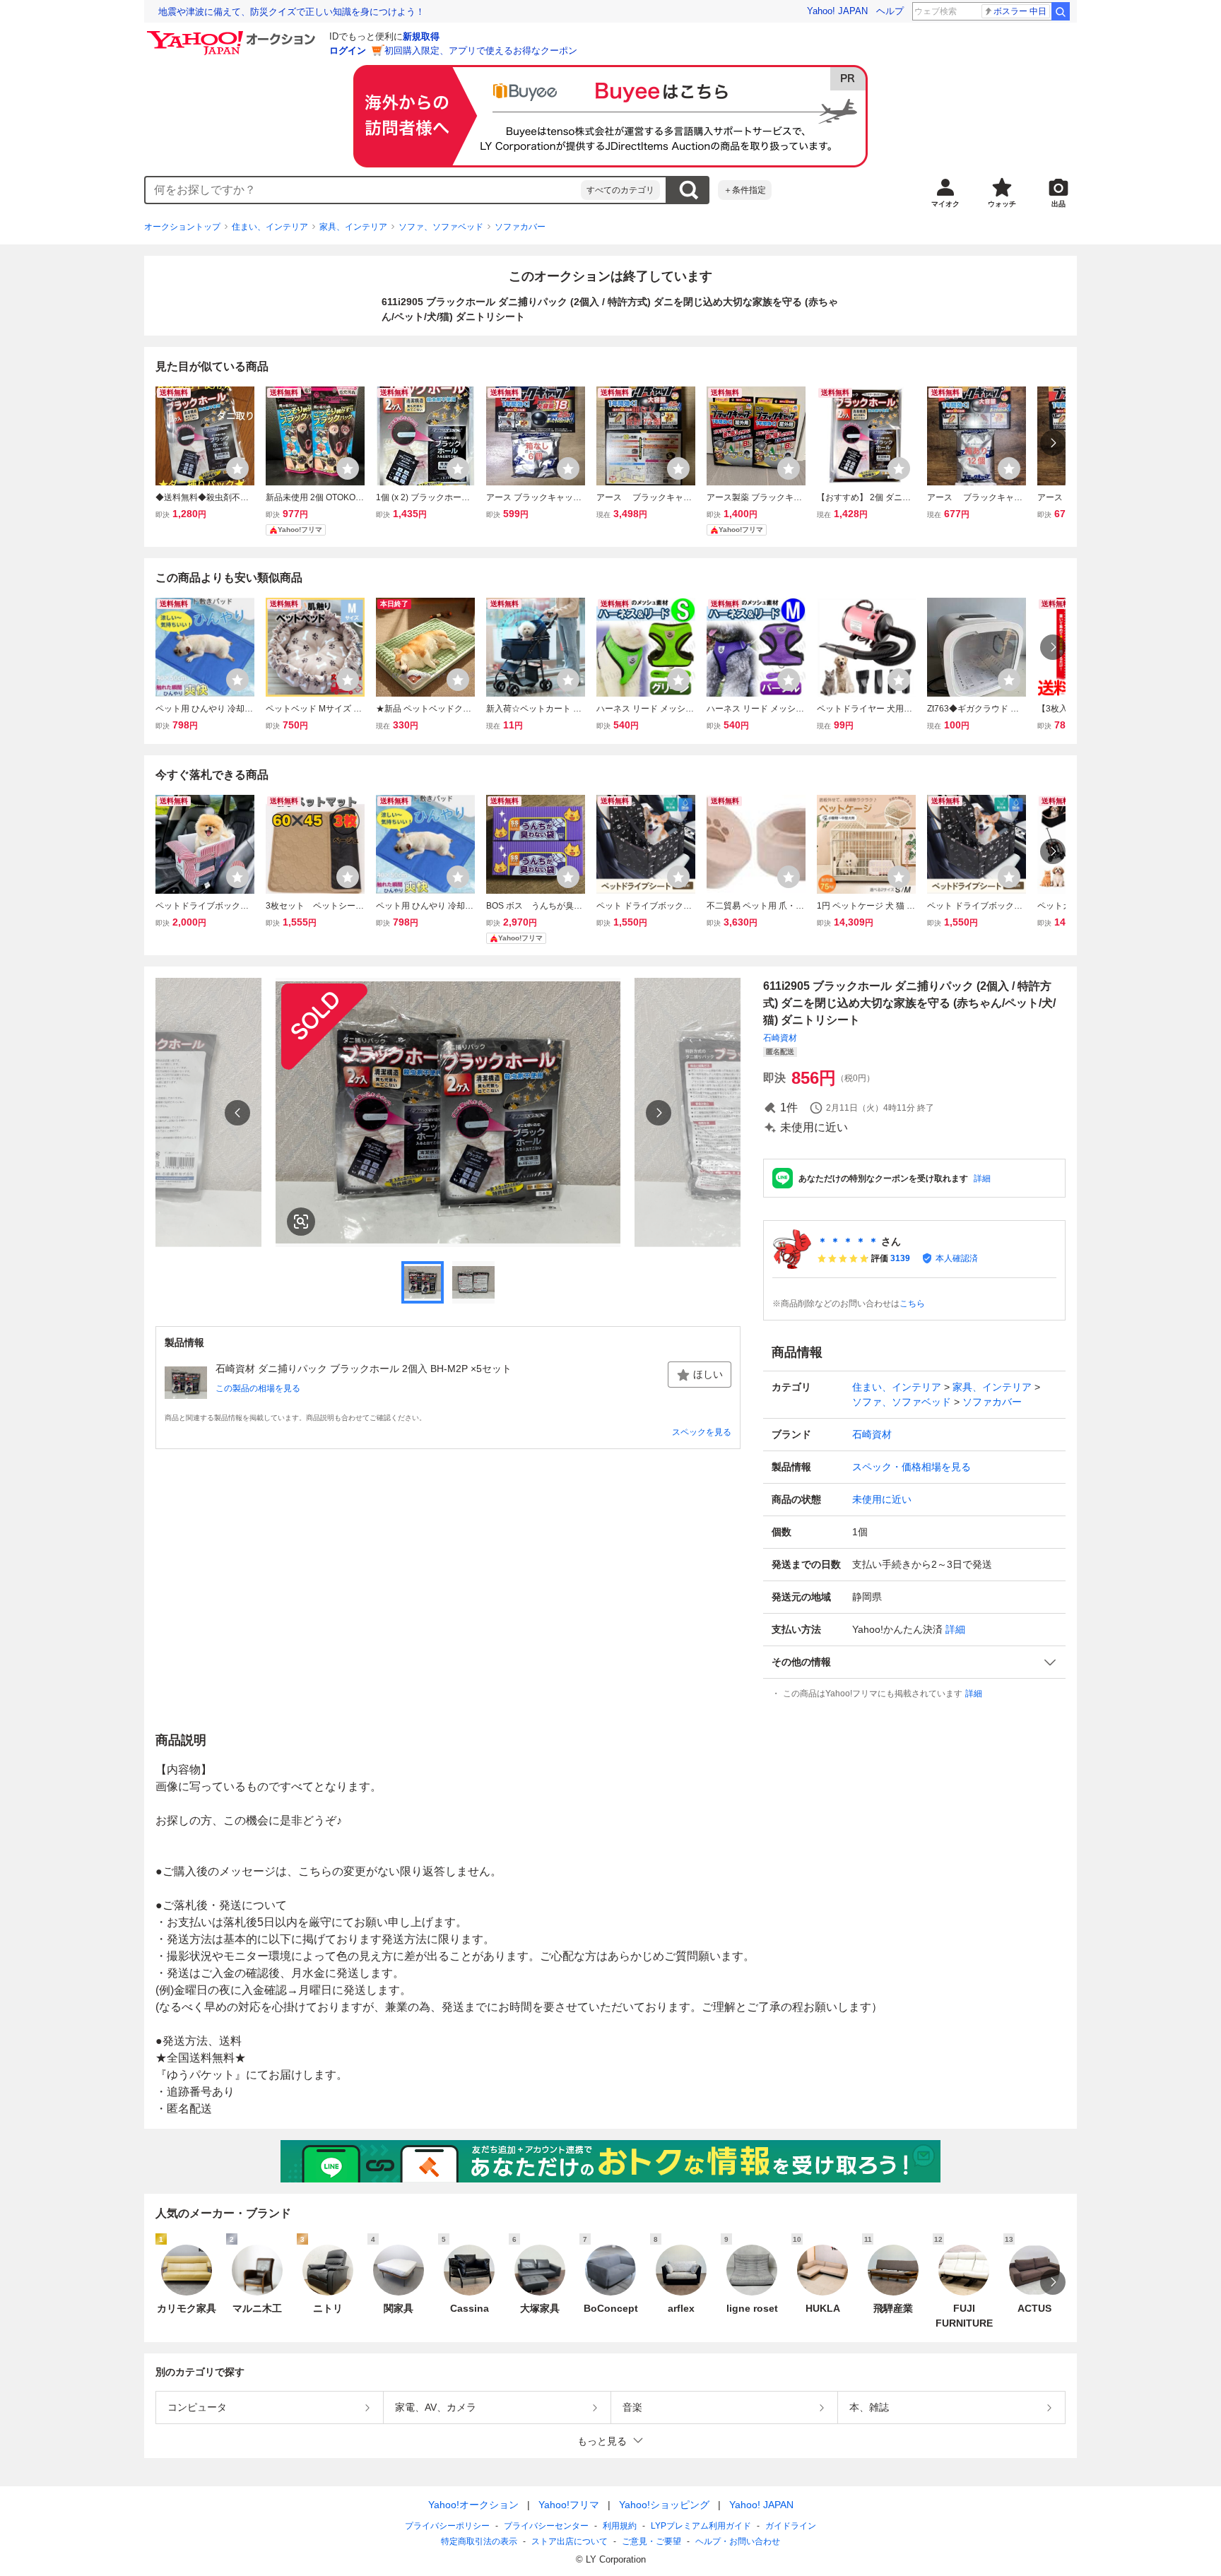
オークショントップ (182, 227)
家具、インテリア (353, 227)
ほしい (708, 1374)
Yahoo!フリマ (569, 2505)
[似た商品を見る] (301, 1222)
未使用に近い (882, 1499)
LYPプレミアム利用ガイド (701, 2526)
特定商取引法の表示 (479, 2541)
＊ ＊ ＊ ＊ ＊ (848, 1241)
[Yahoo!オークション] (233, 35)
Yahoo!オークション (473, 2505)
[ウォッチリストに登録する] (237, 468)
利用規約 (620, 2526)
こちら (912, 1304)
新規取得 (421, 36)
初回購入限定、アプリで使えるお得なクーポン (481, 51)
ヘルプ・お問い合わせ (738, 2541)
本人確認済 (957, 1258)
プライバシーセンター (546, 2526)
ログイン (348, 51)
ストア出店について (570, 2541)
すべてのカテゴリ (620, 190)
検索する (688, 190)
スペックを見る (702, 1432)
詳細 (982, 1178)
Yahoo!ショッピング (664, 2505)
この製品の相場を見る (258, 1388)
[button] (914, 1662)
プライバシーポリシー (447, 2526)
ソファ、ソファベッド (441, 227)
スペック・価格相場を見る (912, 1467)
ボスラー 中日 (1020, 11)
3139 (900, 1258)
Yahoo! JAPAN (837, 11)
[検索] (1061, 11)
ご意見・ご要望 (651, 2541)
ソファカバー (520, 227)
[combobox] (363, 190)
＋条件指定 (745, 190)
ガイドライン (791, 2526)
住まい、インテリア (270, 227)
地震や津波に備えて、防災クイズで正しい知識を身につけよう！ (291, 12)
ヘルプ (890, 11)
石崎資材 (780, 1038)
